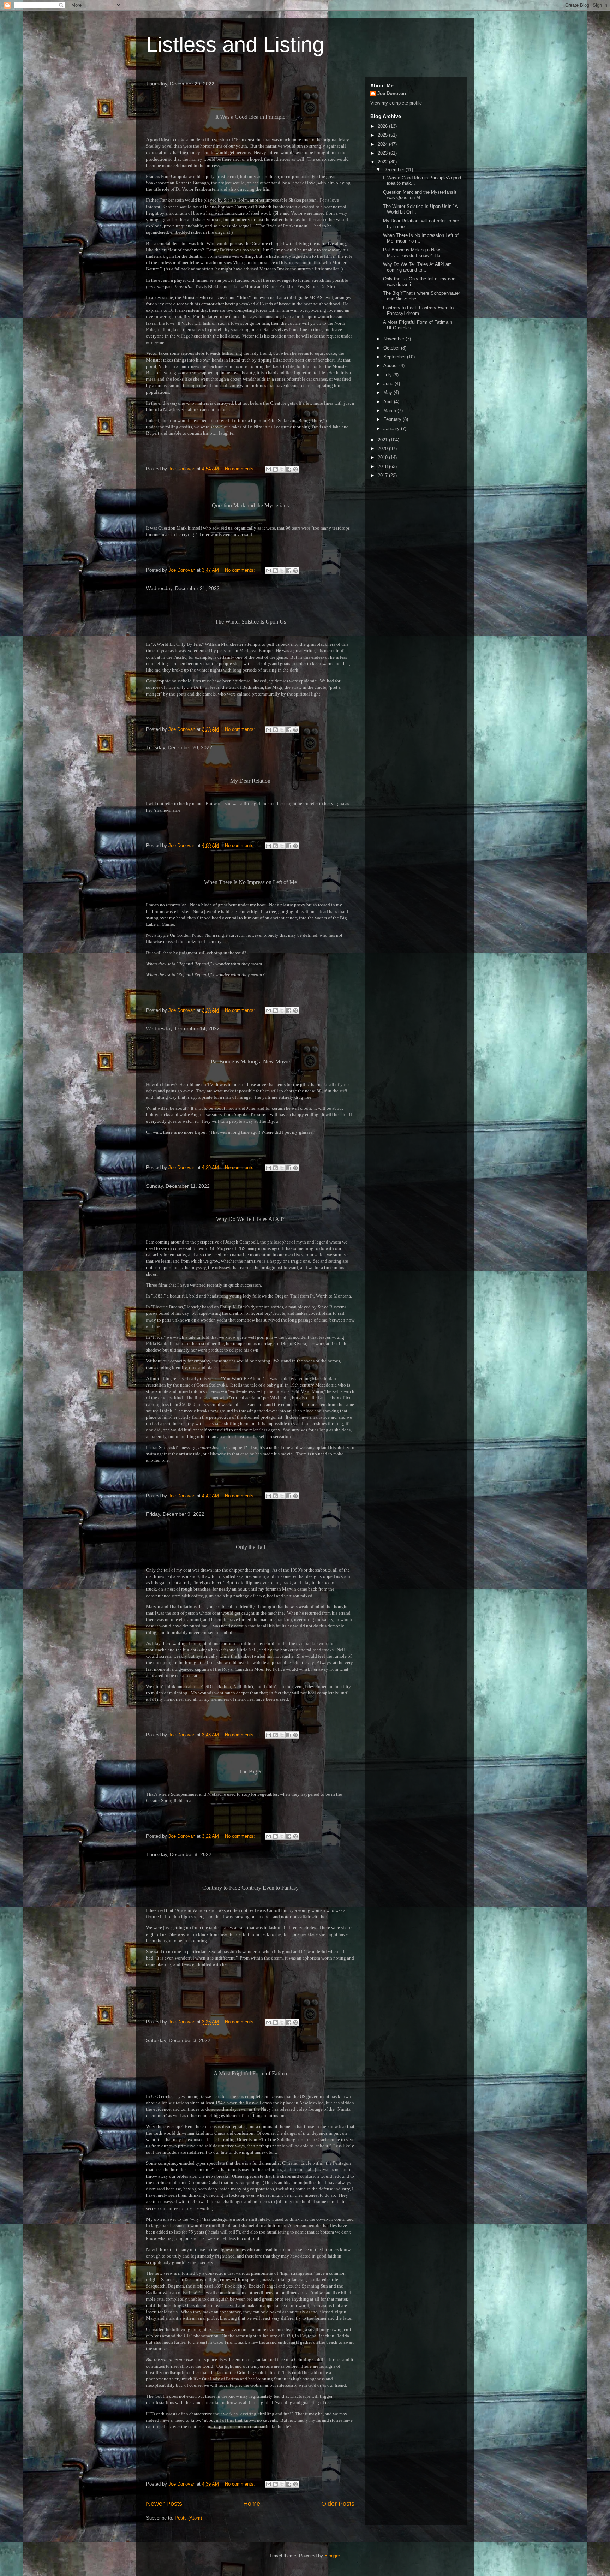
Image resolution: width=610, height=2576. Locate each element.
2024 (383, 144)
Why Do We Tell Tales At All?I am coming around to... (417, 267)
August (391, 366)
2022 (383, 162)
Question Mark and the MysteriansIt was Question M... (419, 195)
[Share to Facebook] (289, 469)
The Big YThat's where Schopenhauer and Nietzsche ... (421, 296)
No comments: (241, 469)
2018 (383, 467)
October (392, 348)
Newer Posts (164, 2504)
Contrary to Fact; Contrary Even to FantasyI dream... (418, 311)
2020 (383, 449)
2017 (383, 475)
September (395, 357)
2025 (383, 135)
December (394, 170)
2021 (383, 440)
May (388, 392)
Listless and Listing (235, 45)
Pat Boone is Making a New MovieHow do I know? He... (413, 253)
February (393, 419)
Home (252, 2504)
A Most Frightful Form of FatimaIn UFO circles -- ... (417, 325)
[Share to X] (282, 469)
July (388, 375)
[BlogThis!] (275, 469)
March (390, 410)
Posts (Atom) (188, 2518)
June (389, 384)
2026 (383, 126)
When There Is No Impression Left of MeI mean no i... (420, 238)
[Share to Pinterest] (295, 469)
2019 (383, 457)
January (392, 428)
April (389, 402)
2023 (383, 153)
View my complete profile (396, 103)
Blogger (332, 2556)
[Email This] (269, 469)
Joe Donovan (392, 93)
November (394, 339)
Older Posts (338, 2504)
